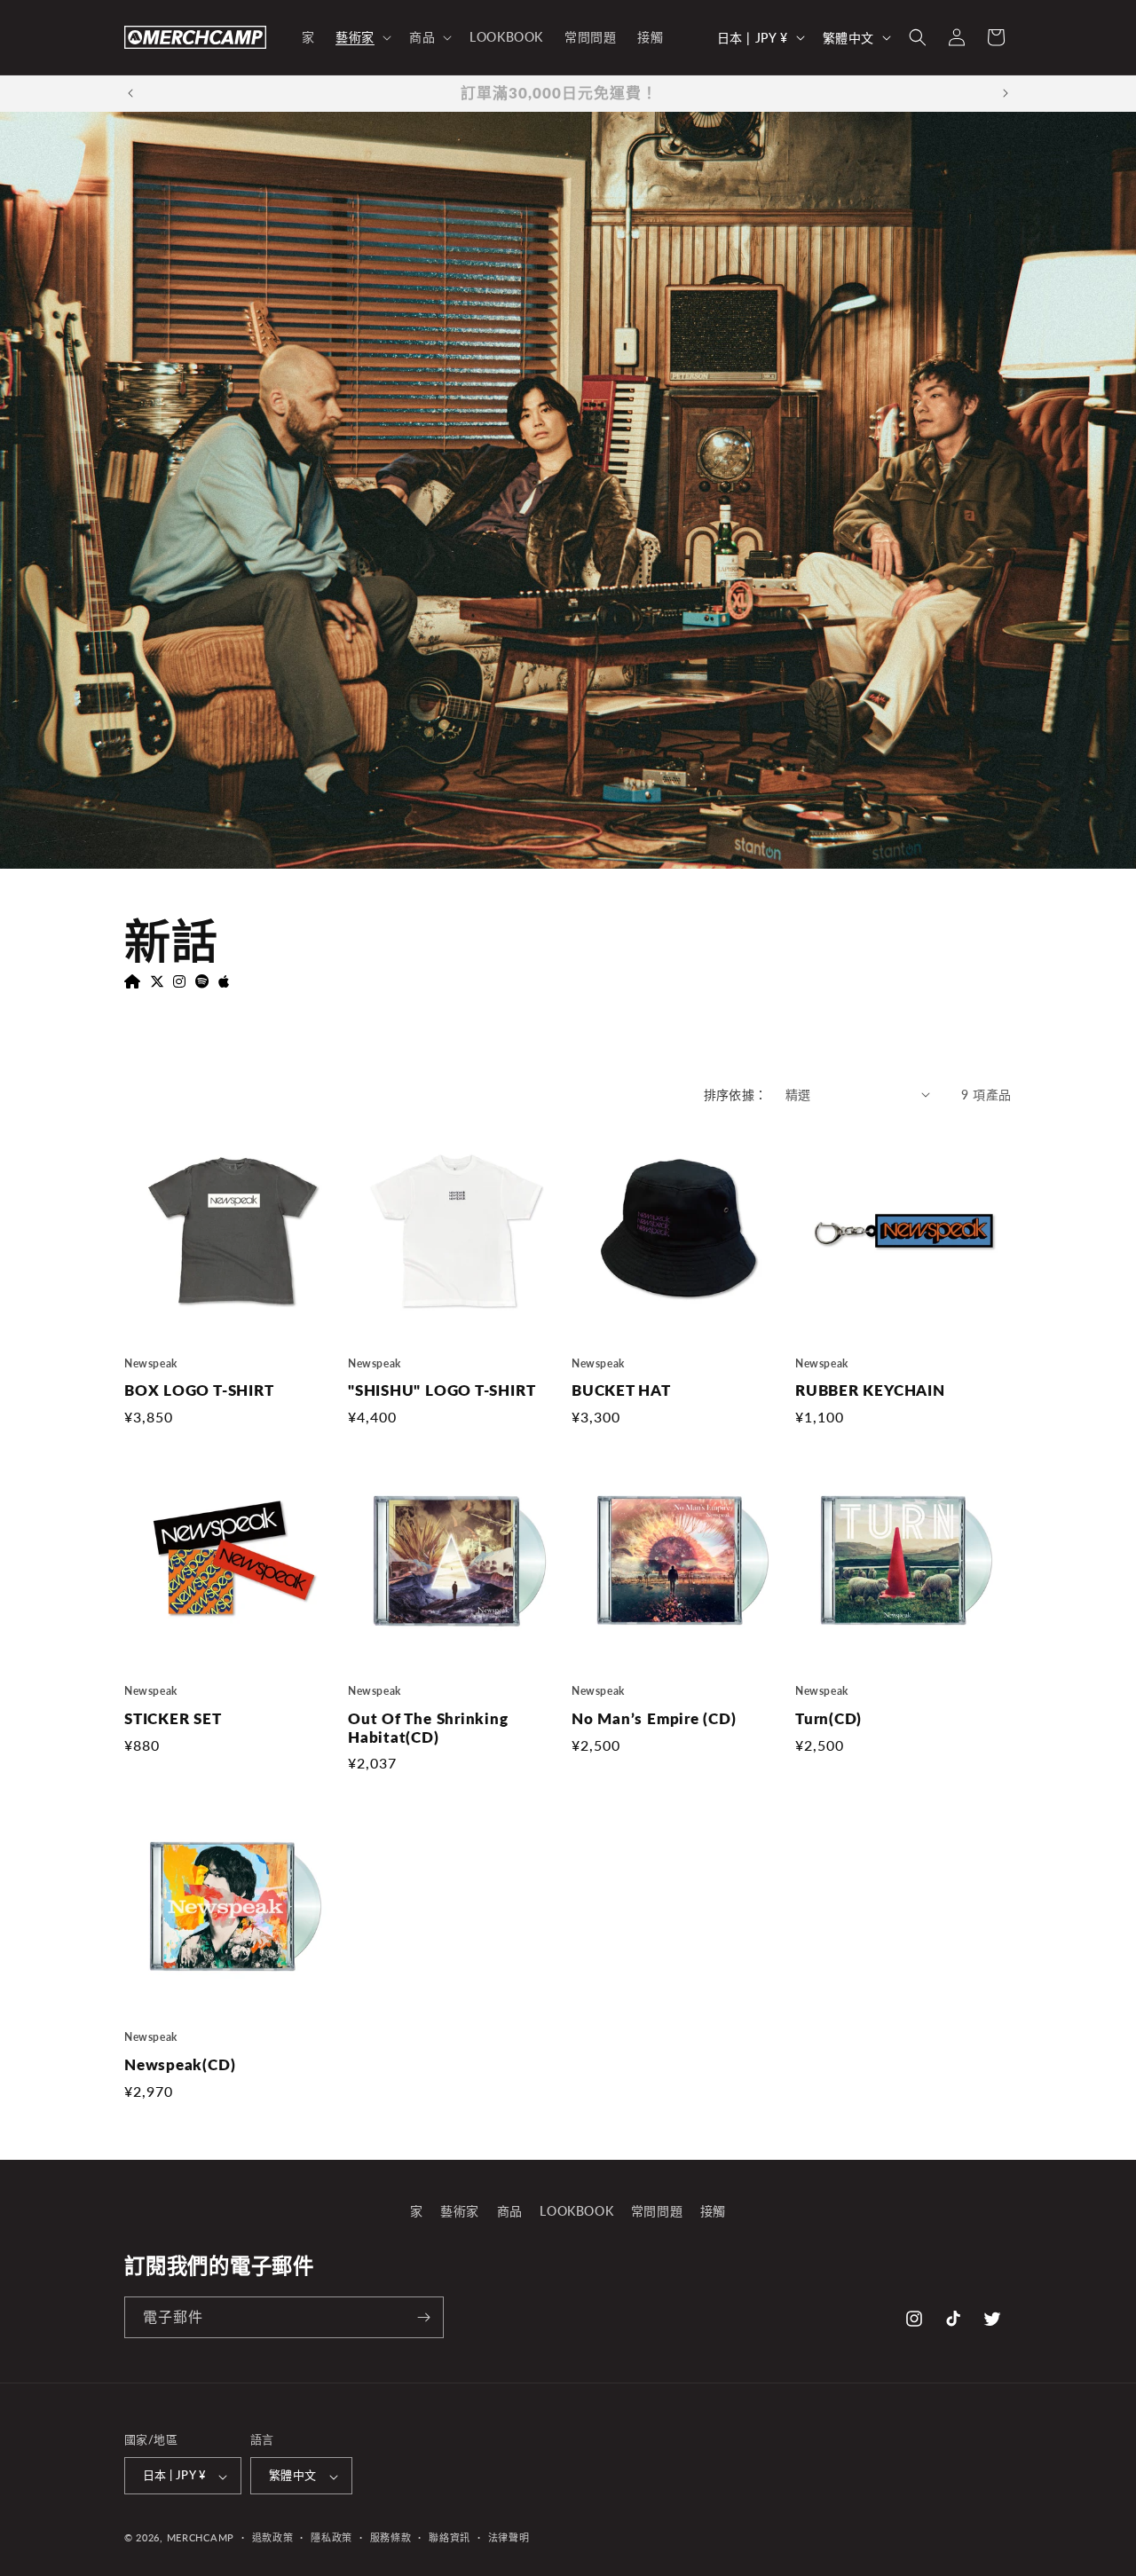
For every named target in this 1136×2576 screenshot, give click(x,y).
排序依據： (736, 1095)
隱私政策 (331, 2537)
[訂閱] (423, 2317)
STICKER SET (173, 1719)
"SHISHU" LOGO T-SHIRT (442, 1390)
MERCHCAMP (201, 2538)
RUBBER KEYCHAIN (870, 1390)
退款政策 (273, 2537)
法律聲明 (509, 2537)
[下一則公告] (1006, 93)
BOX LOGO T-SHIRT (199, 1390)
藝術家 (460, 2211)
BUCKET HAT (621, 1390)
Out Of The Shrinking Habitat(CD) (428, 1728)
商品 (510, 2211)
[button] (362, 37)
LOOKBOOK (576, 2211)
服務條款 (391, 2537)
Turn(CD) (828, 1719)
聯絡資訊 (450, 2537)
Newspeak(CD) (180, 2065)
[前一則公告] (130, 93)
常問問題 (657, 2211)
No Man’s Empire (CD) (654, 1719)
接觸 (713, 2211)
